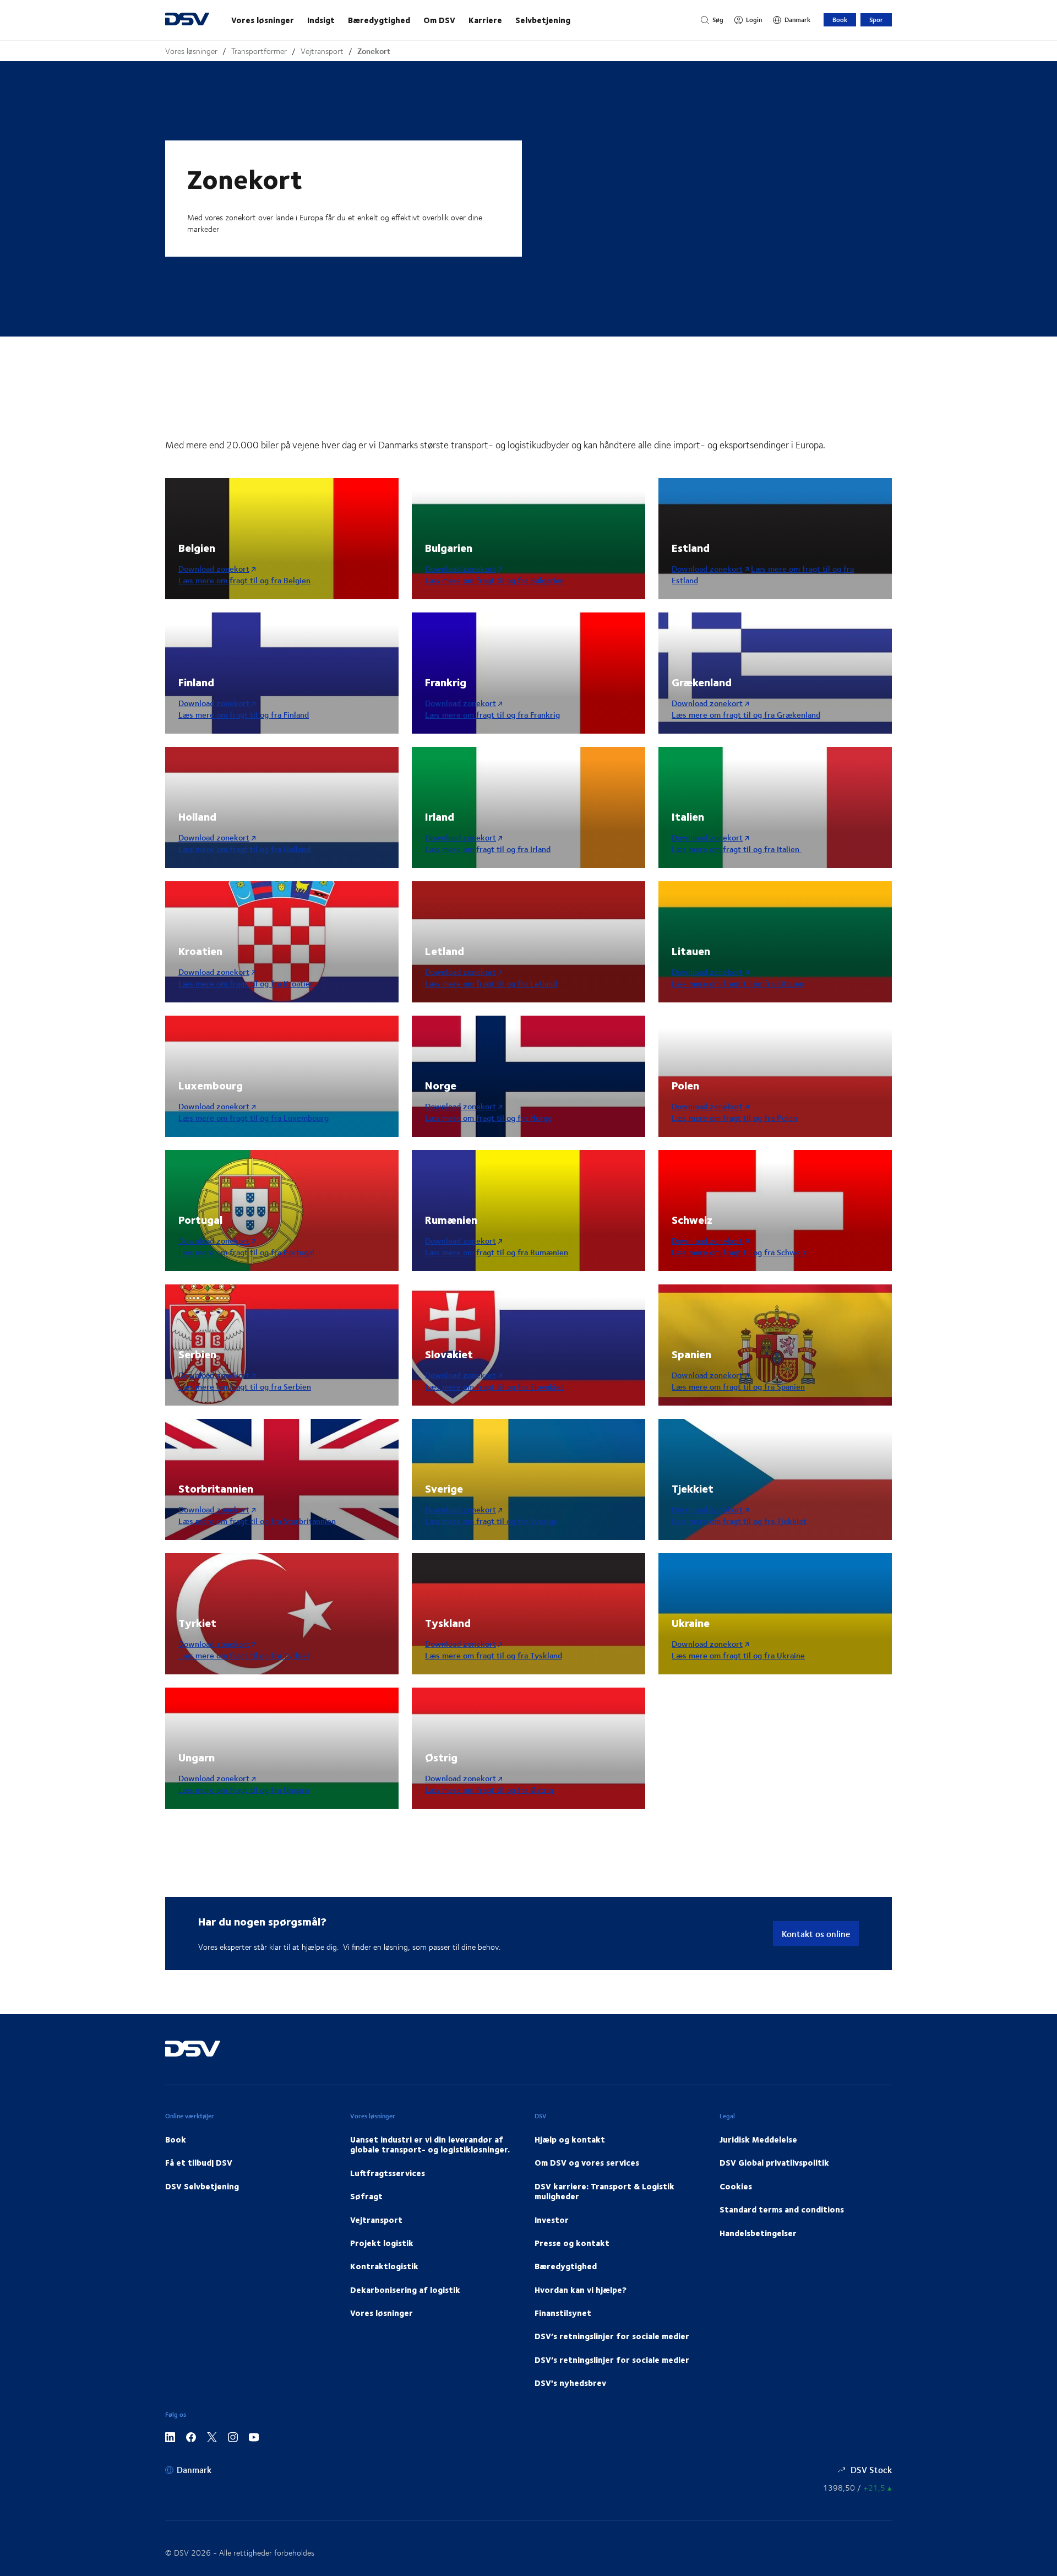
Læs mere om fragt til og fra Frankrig (492, 715)
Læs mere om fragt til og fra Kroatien (246, 983)
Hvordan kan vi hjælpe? (581, 2290)
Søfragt (366, 2196)
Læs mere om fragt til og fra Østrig (489, 1790)
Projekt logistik (382, 2243)
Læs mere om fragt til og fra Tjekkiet (739, 1521)
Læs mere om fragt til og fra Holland (244, 849)
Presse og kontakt (572, 2243)
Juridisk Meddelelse (758, 2139)
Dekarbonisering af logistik (405, 2290)
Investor (552, 2220)
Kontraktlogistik (384, 2266)
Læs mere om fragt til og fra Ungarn (244, 1790)
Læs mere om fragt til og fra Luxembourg (254, 1118)
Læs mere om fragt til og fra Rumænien (497, 1252)
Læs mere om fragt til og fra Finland (244, 715)
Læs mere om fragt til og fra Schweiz (739, 1252)
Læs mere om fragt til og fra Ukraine (738, 1655)
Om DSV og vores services (587, 2162)
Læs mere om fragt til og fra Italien (737, 849)
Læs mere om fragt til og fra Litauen (738, 983)
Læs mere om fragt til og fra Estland (763, 574)
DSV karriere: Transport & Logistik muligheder (604, 2191)
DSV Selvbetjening (202, 2186)
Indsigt (321, 20)
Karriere (485, 20)
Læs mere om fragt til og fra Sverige (491, 1521)
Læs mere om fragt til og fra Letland (491, 983)
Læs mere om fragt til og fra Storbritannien (257, 1521)
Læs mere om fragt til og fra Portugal (246, 1252)
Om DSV (439, 20)
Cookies (736, 2186)
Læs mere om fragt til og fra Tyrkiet (244, 1655)
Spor (876, 20)
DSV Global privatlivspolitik (774, 2162)
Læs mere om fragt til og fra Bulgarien (495, 580)
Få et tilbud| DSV (199, 2162)
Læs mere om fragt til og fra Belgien (244, 580)
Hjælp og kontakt (570, 2139)
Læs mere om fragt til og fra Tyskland (494, 1655)
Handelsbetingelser (758, 2233)
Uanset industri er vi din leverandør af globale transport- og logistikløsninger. (430, 2144)
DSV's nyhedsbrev (570, 2383)
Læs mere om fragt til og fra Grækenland (746, 715)
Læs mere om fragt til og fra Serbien (245, 1387)
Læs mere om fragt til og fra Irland (488, 849)
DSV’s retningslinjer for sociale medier (612, 2336)
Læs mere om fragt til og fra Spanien (738, 1387)
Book (840, 20)
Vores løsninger (263, 20)
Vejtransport (322, 51)
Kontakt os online (816, 1934)
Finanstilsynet (563, 2313)
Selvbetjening (543, 20)
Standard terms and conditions (782, 2209)
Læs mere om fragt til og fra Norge (489, 1118)
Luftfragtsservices (388, 2173)
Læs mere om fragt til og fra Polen (734, 1118)
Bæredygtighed (379, 20)
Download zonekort (214, 569)
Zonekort (374, 51)
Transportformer (259, 51)
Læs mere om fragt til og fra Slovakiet (494, 1387)
